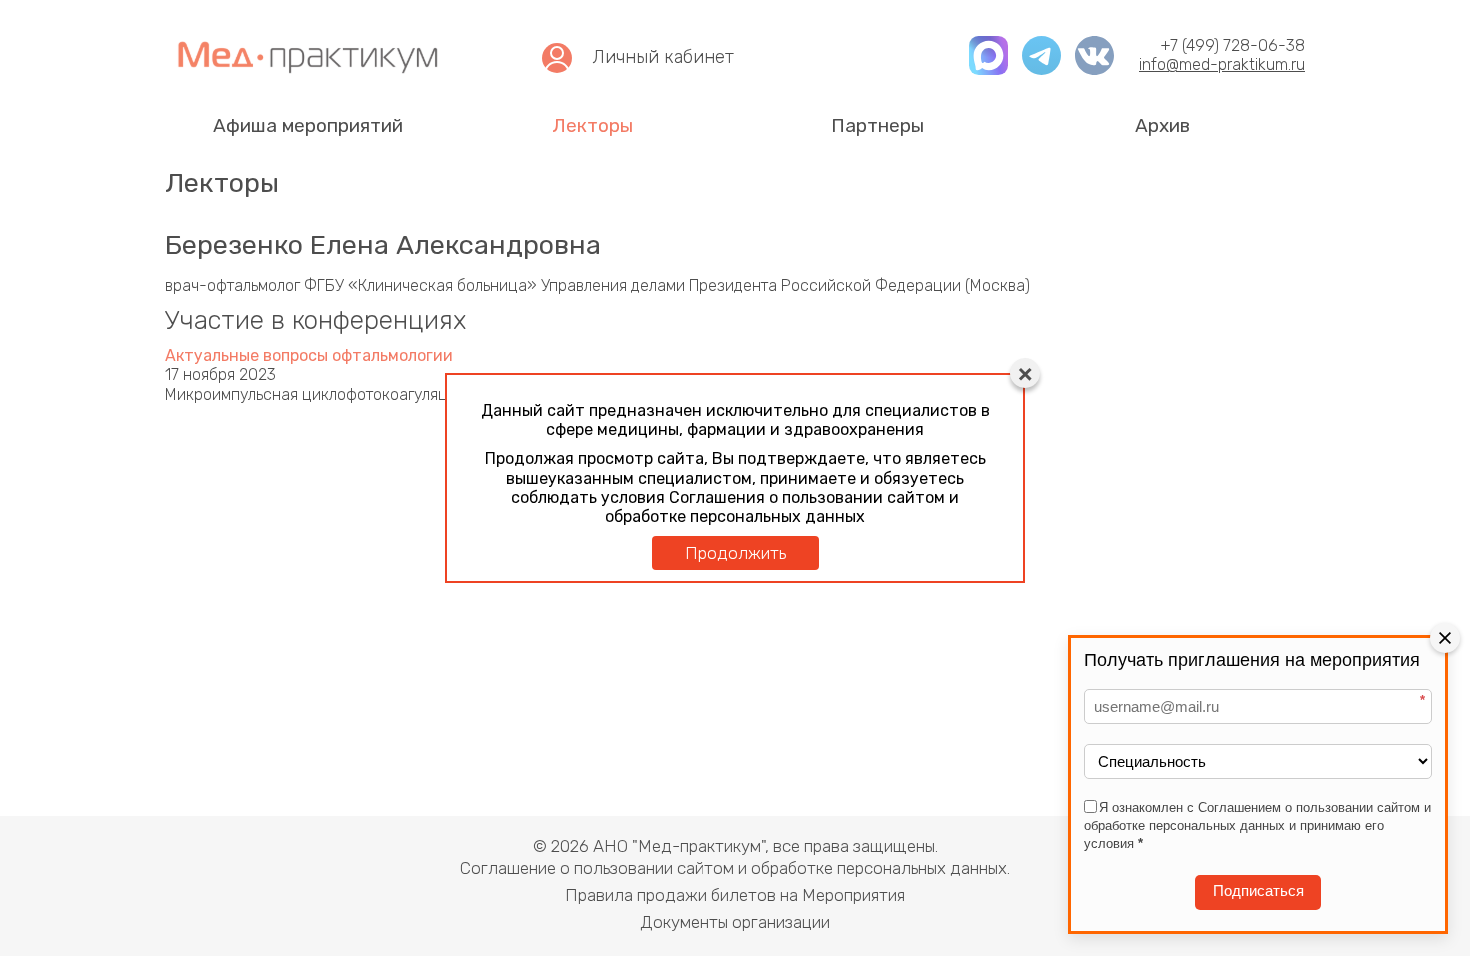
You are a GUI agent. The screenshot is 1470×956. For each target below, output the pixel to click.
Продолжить (735, 553)
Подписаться (1258, 891)
